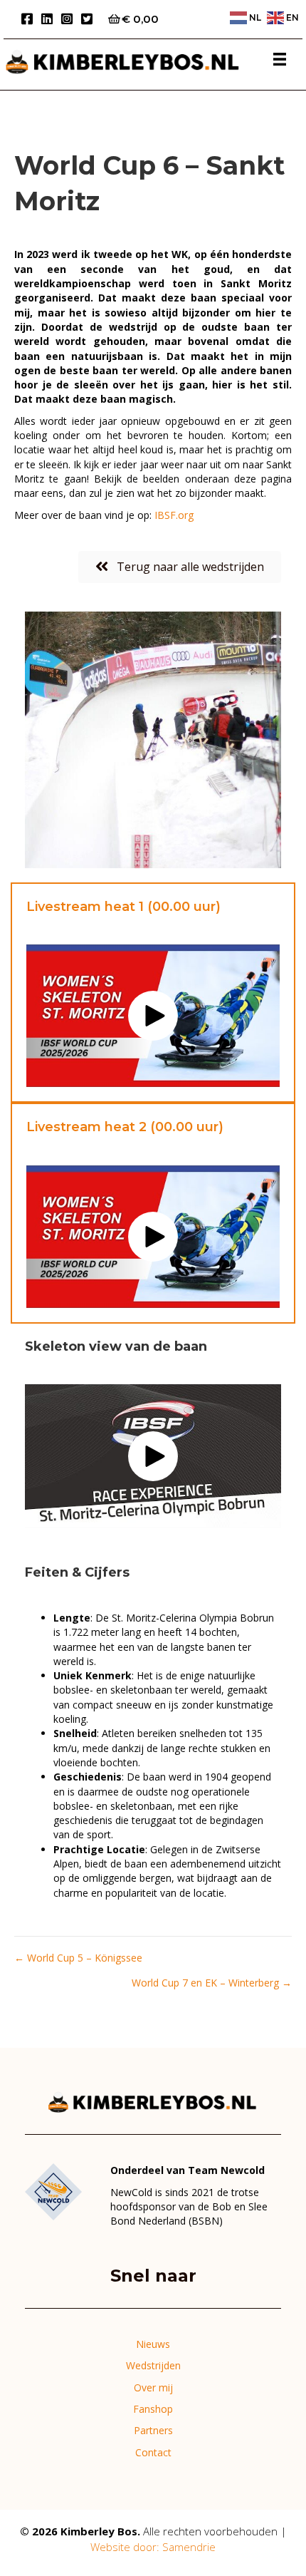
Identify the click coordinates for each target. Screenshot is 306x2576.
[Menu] (280, 59)
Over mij (153, 2387)
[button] (153, 1016)
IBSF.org (174, 515)
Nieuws (153, 2344)
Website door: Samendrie (153, 2547)
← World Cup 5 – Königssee (78, 1958)
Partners (153, 2430)
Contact (153, 2452)
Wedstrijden (153, 2365)
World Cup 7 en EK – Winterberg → (212, 1983)
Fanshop (153, 2409)
